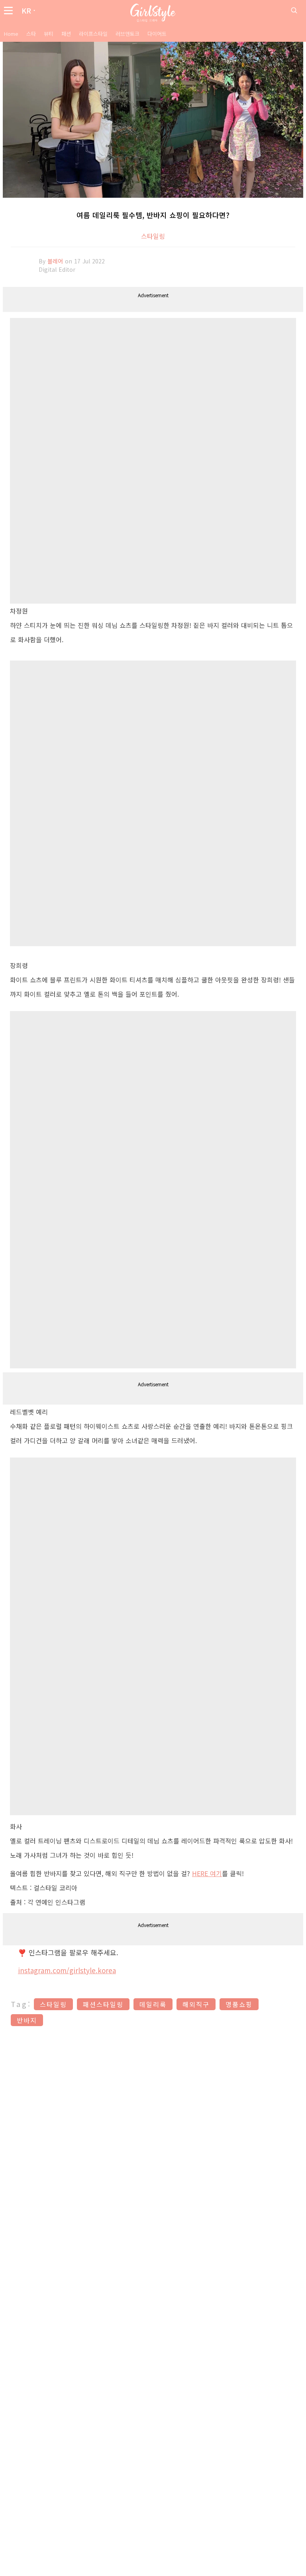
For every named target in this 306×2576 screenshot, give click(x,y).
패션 (66, 34)
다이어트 (157, 34)
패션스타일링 (103, 2004)
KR (26, 10)
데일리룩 (153, 2004)
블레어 (56, 261)
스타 (31, 34)
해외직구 (196, 2004)
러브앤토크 (127, 34)
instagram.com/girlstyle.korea (67, 1970)
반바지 (27, 2020)
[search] (294, 10)
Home (11, 34)
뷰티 (49, 34)
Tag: (21, 2004)
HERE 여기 (207, 1873)
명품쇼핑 (239, 2004)
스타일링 (153, 236)
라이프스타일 (93, 34)
